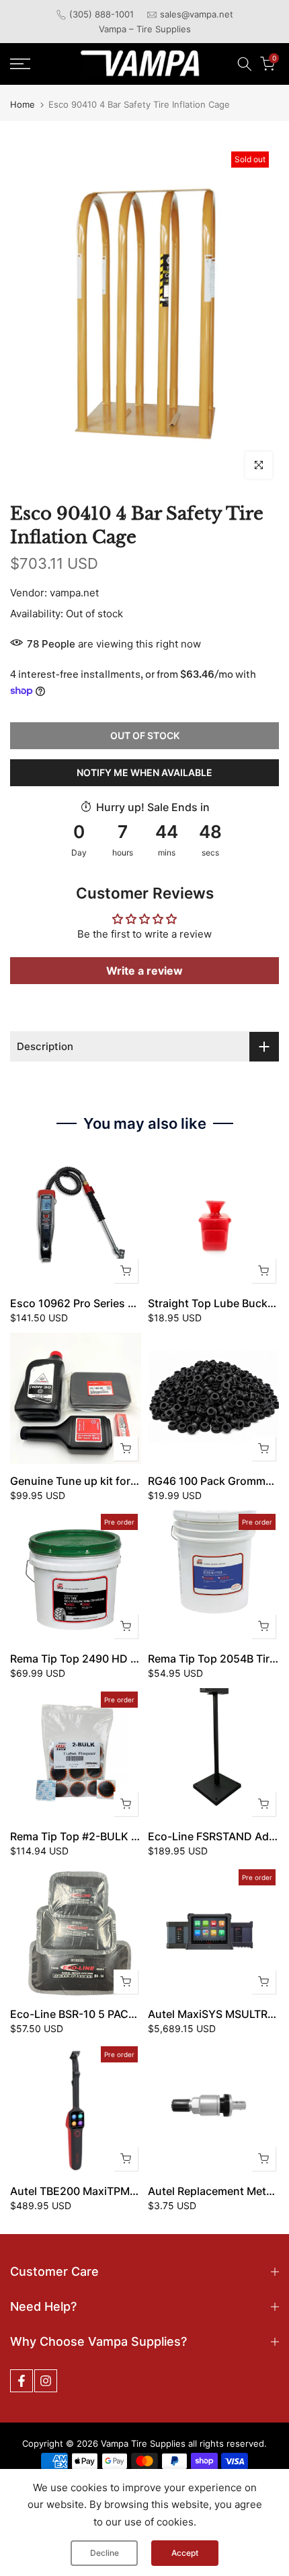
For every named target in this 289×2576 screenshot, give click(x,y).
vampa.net (74, 593)
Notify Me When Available (144, 772)
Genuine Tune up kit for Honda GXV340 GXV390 (134, 1481)
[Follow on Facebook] (22, 2381)
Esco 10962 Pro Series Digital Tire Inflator (116, 1303)
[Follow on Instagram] (46, 2381)
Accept (185, 2553)
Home (23, 105)
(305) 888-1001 (101, 14)
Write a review (144, 971)
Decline (105, 2553)
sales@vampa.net (197, 14)
